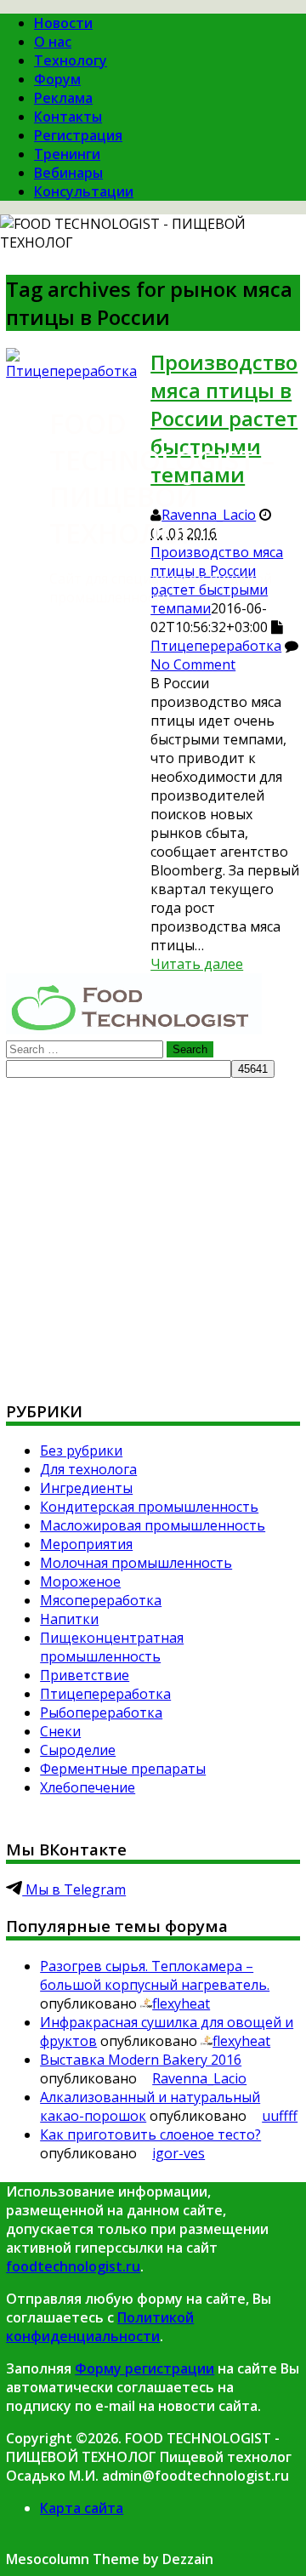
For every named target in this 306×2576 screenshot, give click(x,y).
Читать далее (197, 964)
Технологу (71, 60)
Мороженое (80, 1582)
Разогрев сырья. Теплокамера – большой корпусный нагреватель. (155, 1975)
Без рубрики (81, 1450)
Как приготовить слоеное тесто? (150, 2134)
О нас (53, 42)
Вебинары (68, 173)
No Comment (193, 664)
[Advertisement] (153, 1231)
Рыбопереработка (101, 1713)
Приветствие (85, 1675)
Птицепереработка (216, 646)
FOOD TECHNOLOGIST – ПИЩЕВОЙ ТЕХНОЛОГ (162, 478)
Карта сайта (82, 2508)
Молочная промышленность (136, 1563)
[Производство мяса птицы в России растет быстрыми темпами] (71, 371)
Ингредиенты (86, 1488)
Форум (57, 79)
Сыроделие (78, 1750)
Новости (63, 23)
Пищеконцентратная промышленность (112, 1647)
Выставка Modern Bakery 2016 (141, 2060)
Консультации (84, 191)
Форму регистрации (144, 2368)
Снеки (60, 1731)
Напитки (69, 1619)
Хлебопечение (88, 1787)
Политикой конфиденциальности (100, 2327)
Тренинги (67, 154)
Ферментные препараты (123, 1769)
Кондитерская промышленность (149, 1507)
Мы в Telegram (74, 1889)
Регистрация (78, 135)
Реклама (63, 98)
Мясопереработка (101, 1600)
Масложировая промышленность (153, 1525)
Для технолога (88, 1469)
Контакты (68, 117)
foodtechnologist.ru (73, 2266)
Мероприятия (86, 1544)
